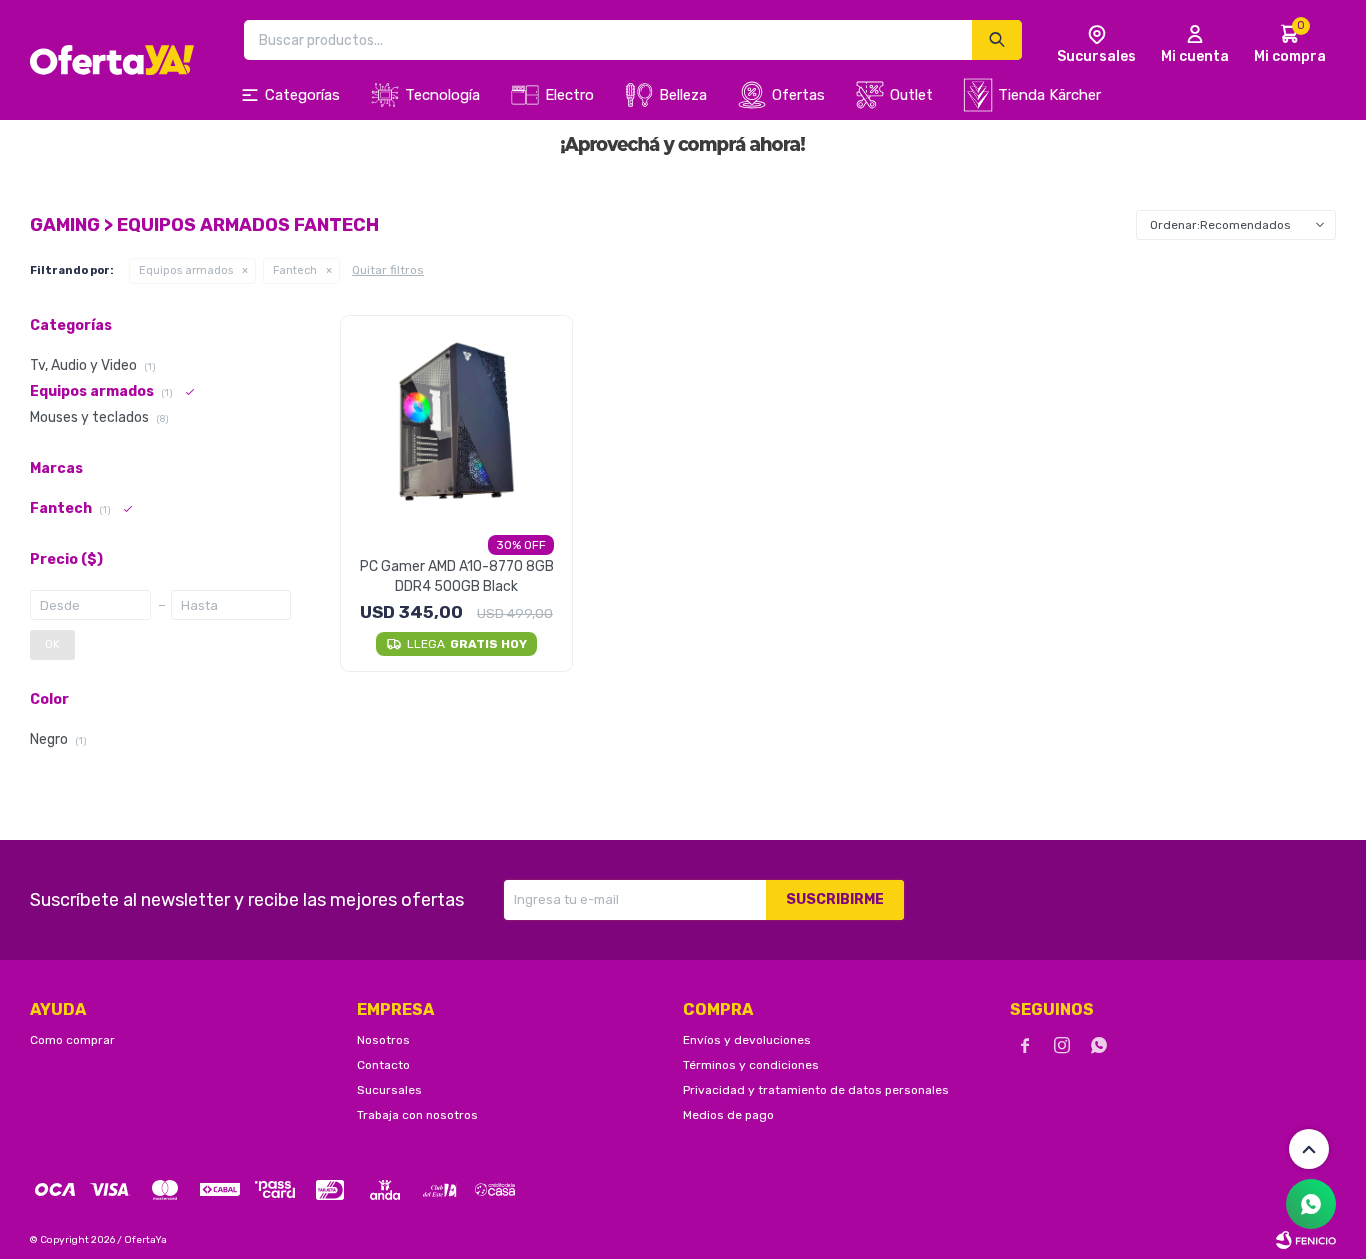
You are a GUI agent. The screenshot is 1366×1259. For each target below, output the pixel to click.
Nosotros (383, 1040)
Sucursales (389, 1090)
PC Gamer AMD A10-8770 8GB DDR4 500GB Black (457, 576)
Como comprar (72, 1040)
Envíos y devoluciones (747, 1040)
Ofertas (798, 95)
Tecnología (442, 95)
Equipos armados (186, 270)
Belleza (683, 95)
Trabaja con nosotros (417, 1115)
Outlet (911, 95)
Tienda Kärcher (1049, 95)
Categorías (302, 95)
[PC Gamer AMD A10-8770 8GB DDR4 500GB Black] (456, 421)
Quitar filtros (388, 270)
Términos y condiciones (751, 1065)
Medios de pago (728, 1115)
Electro (569, 95)
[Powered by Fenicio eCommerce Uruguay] (1306, 1240)
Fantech (295, 270)
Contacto (383, 1065)
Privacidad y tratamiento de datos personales (816, 1090)
